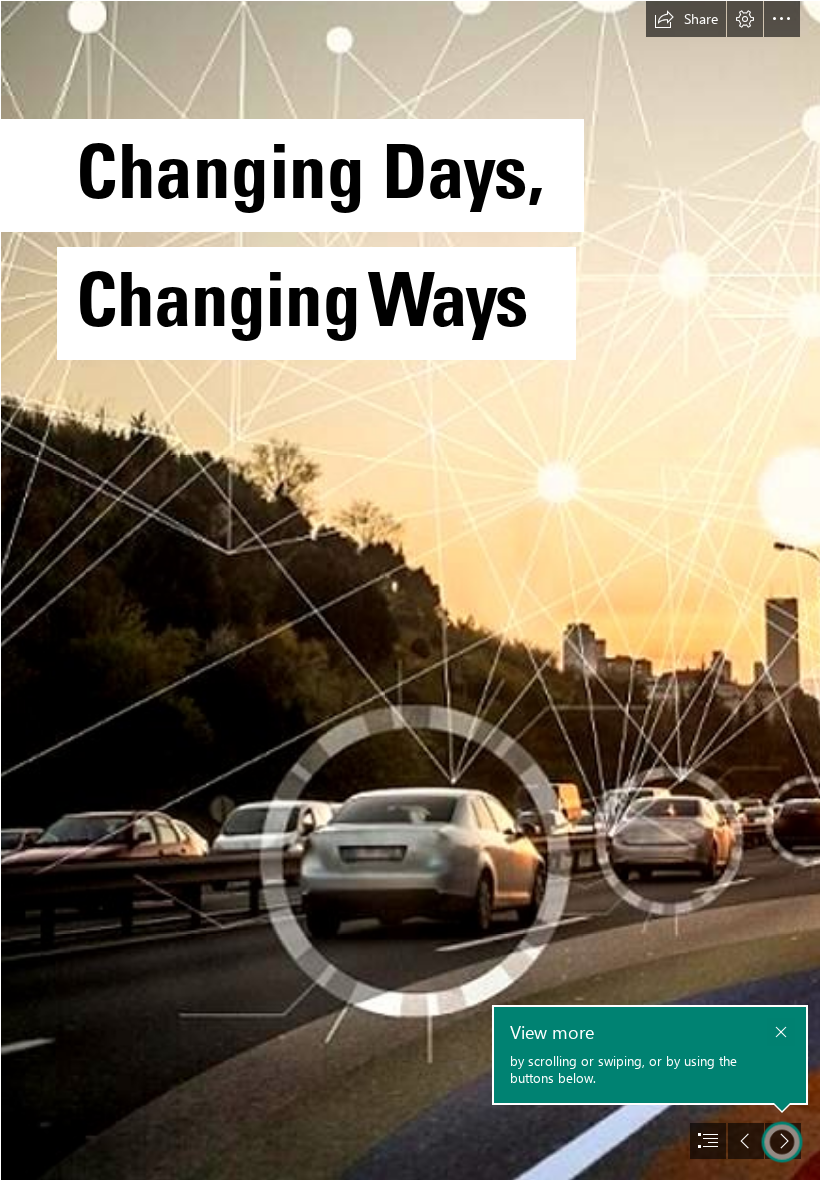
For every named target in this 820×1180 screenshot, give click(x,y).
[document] (410, 590)
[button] (686, 19)
